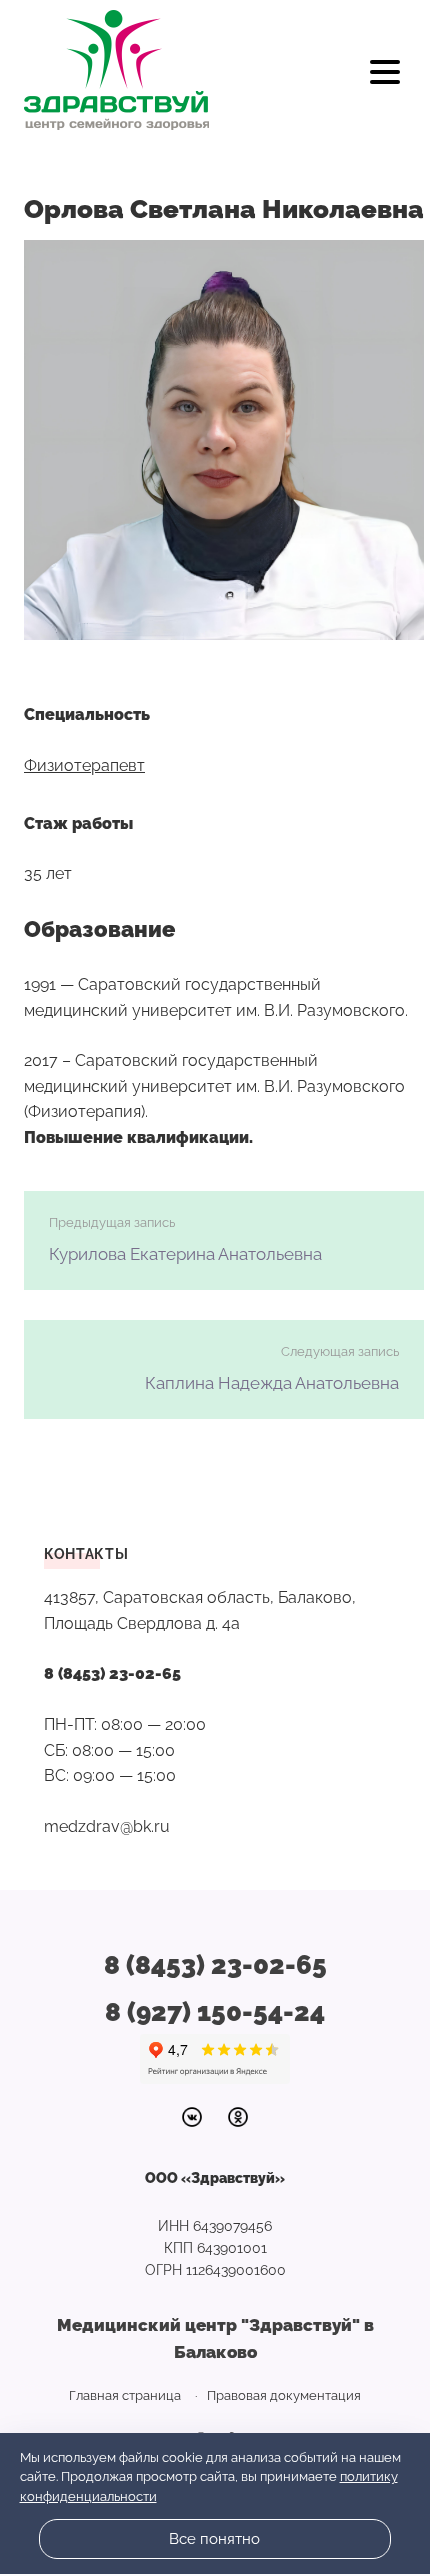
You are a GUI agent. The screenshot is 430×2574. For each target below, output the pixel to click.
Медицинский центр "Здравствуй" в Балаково (116, 70)
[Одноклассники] (238, 2117)
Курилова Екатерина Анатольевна (185, 1254)
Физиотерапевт (84, 765)
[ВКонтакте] (192, 2117)
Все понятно (214, 2539)
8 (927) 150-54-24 (215, 2012)
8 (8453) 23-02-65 (112, 1673)
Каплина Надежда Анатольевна (272, 1383)
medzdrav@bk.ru (107, 1826)
